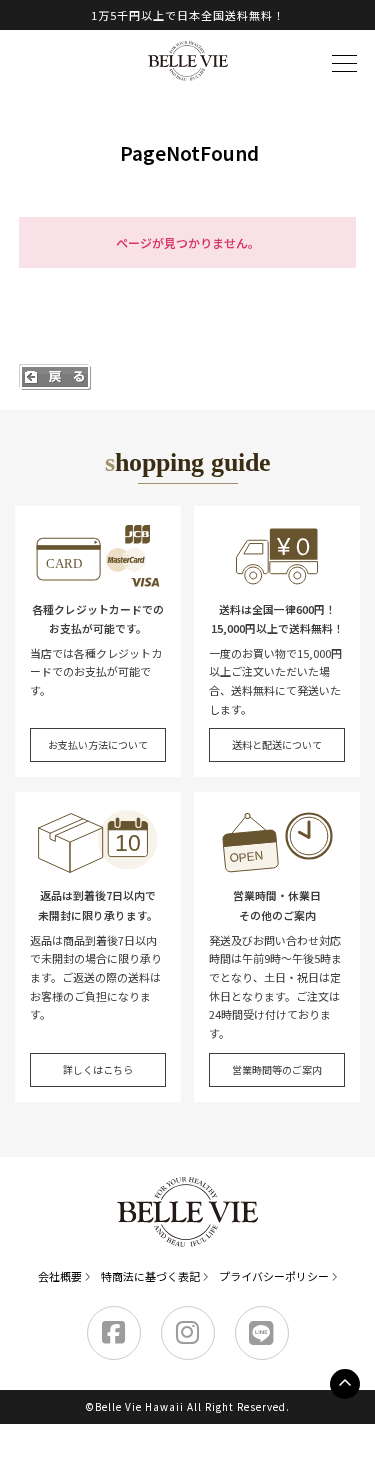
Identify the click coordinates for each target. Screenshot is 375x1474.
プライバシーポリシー (274, 1276)
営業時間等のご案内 (277, 1069)
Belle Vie (188, 61)
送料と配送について (277, 744)
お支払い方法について (98, 744)
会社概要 (60, 1276)
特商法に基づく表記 (150, 1276)
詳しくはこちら (98, 1069)
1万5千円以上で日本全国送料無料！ (188, 15)
